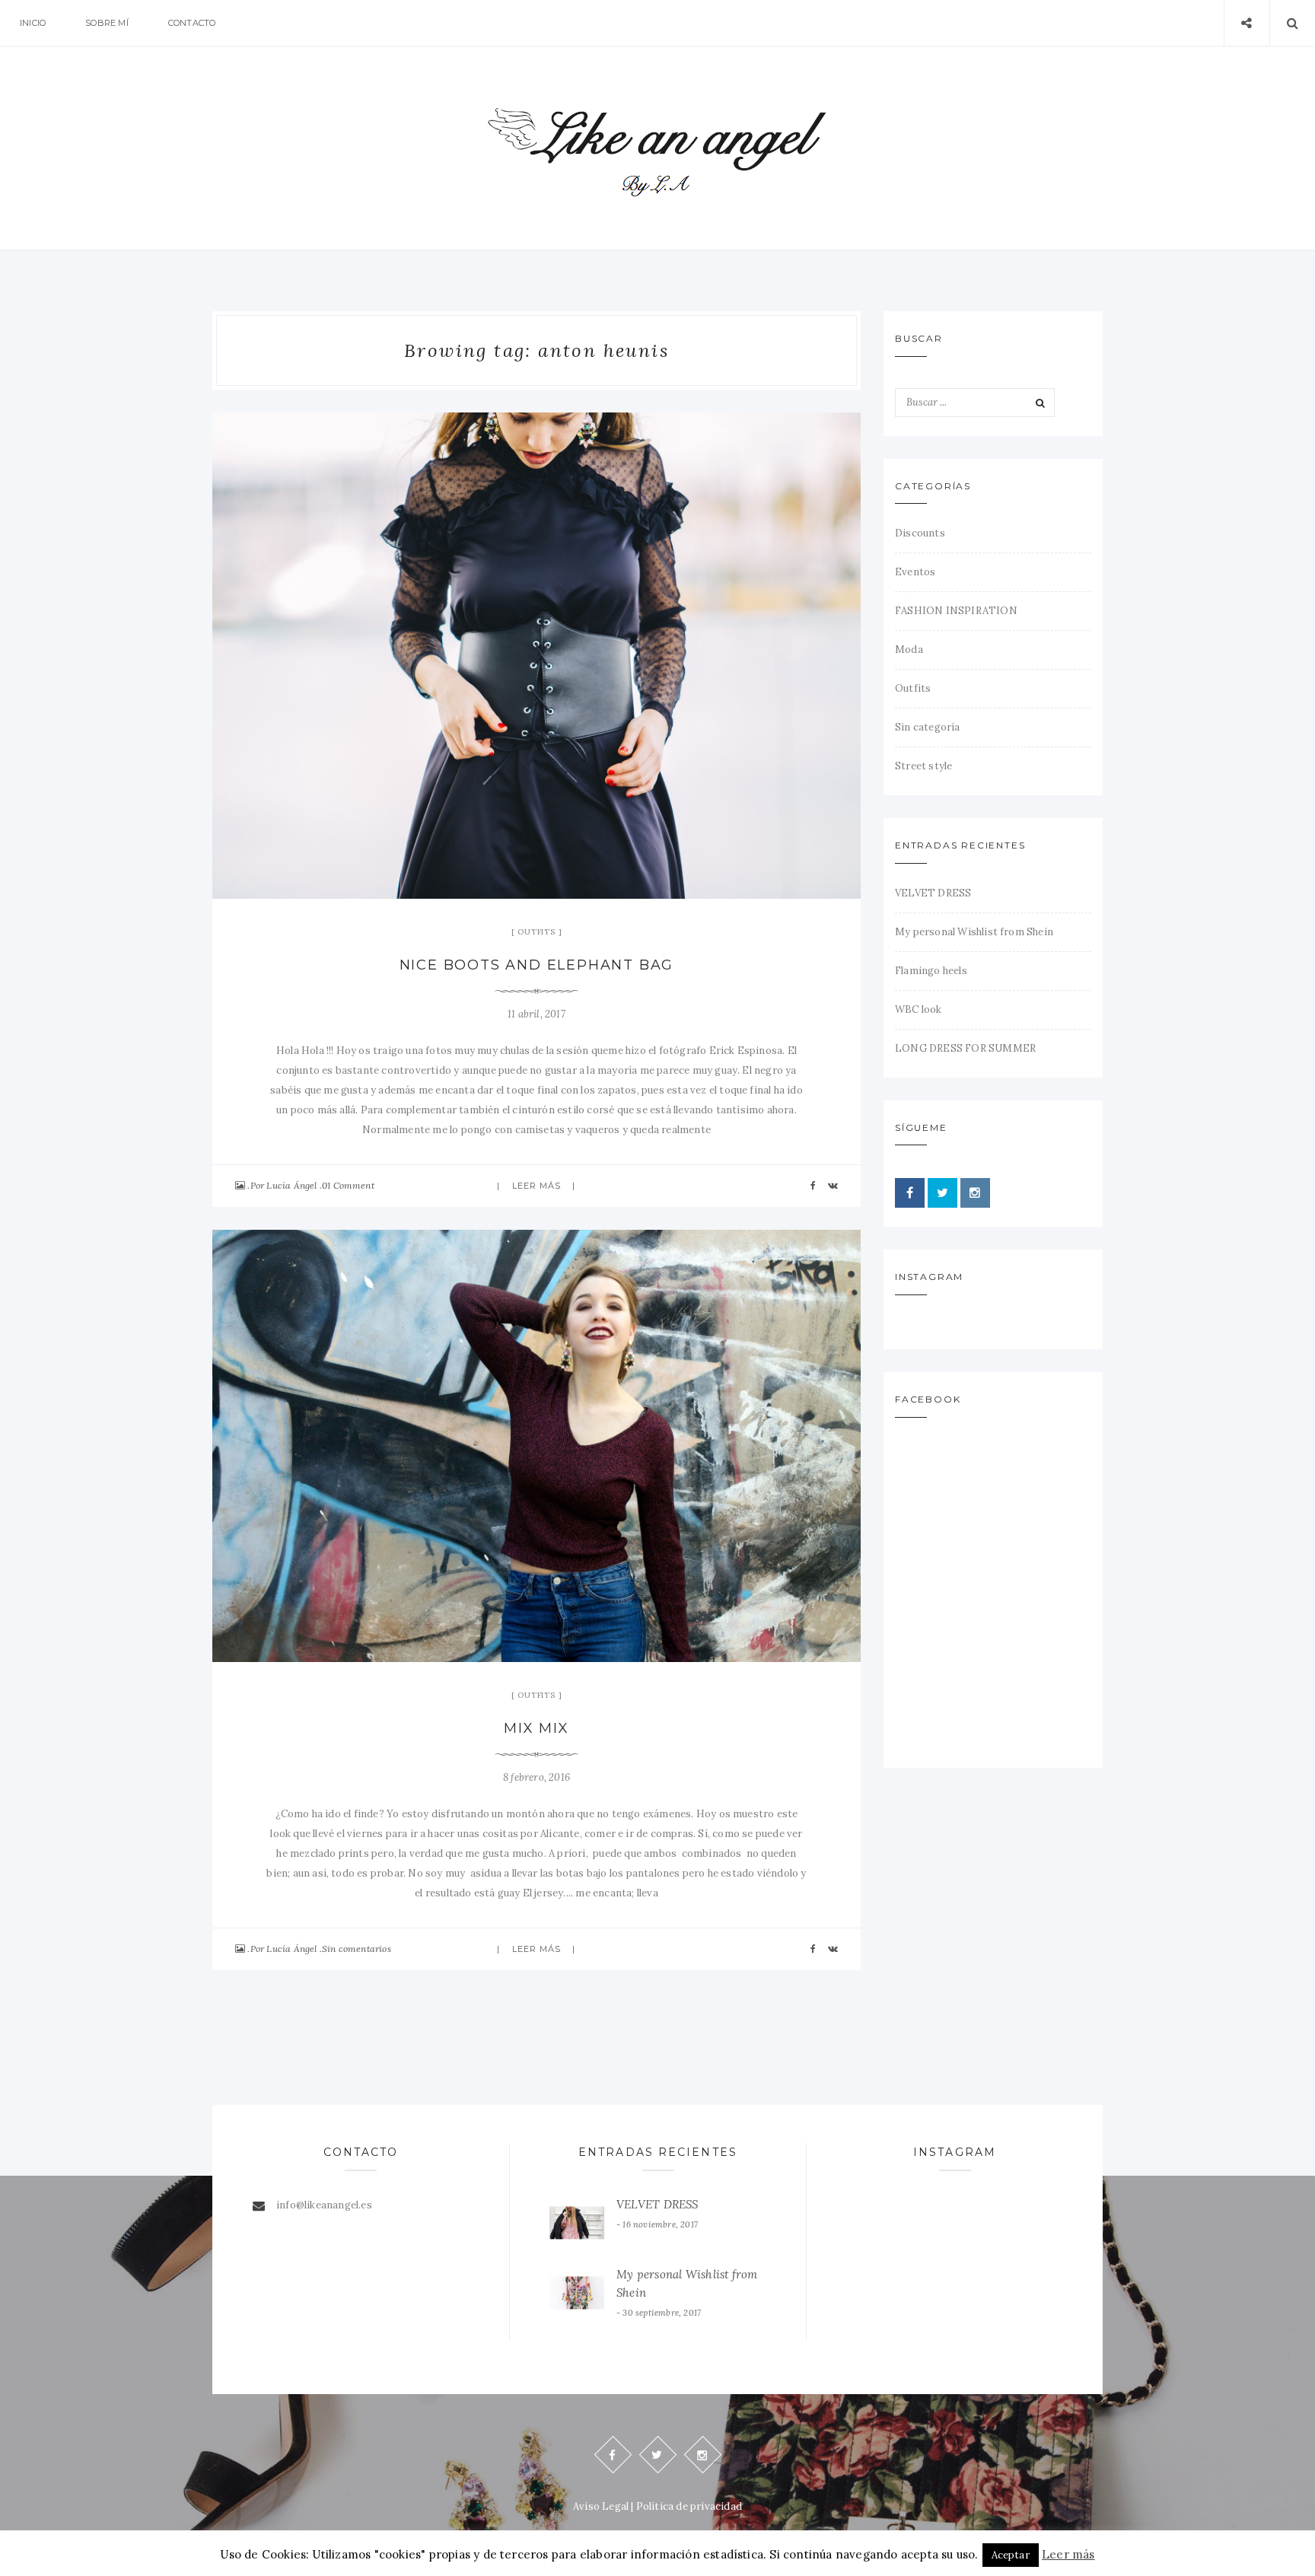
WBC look (919, 1009)
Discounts (920, 533)
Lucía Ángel (291, 1185)
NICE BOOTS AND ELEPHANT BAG (537, 965)
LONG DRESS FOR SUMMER (965, 1048)
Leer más (537, 1186)
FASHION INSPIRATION (956, 611)
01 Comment (348, 1185)
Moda (909, 650)
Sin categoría (928, 727)
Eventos (915, 572)
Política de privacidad (689, 2506)
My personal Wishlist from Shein (974, 932)
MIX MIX (537, 1728)
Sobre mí (107, 23)
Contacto (192, 23)
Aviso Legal (601, 2506)
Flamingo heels (931, 971)
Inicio (33, 23)
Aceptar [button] (1011, 2555)
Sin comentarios (357, 1949)
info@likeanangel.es (324, 2205)
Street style (923, 766)
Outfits (537, 932)
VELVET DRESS (933, 893)
